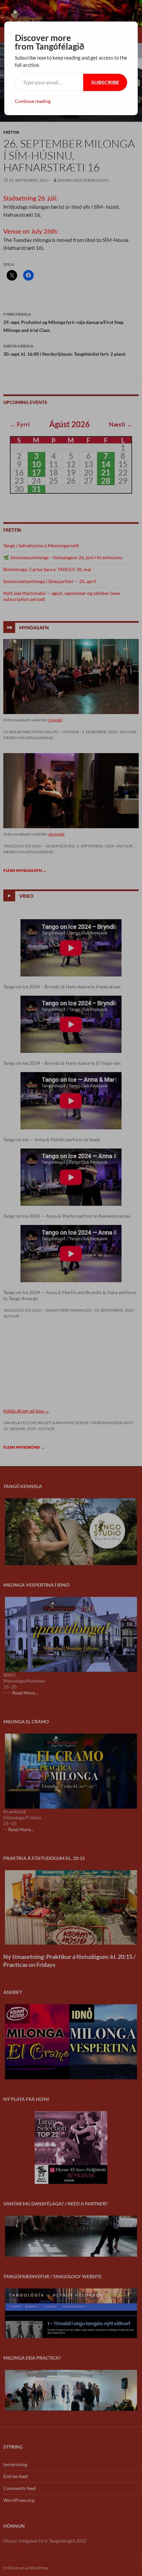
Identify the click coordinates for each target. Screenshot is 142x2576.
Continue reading (33, 101)
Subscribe (105, 82)
